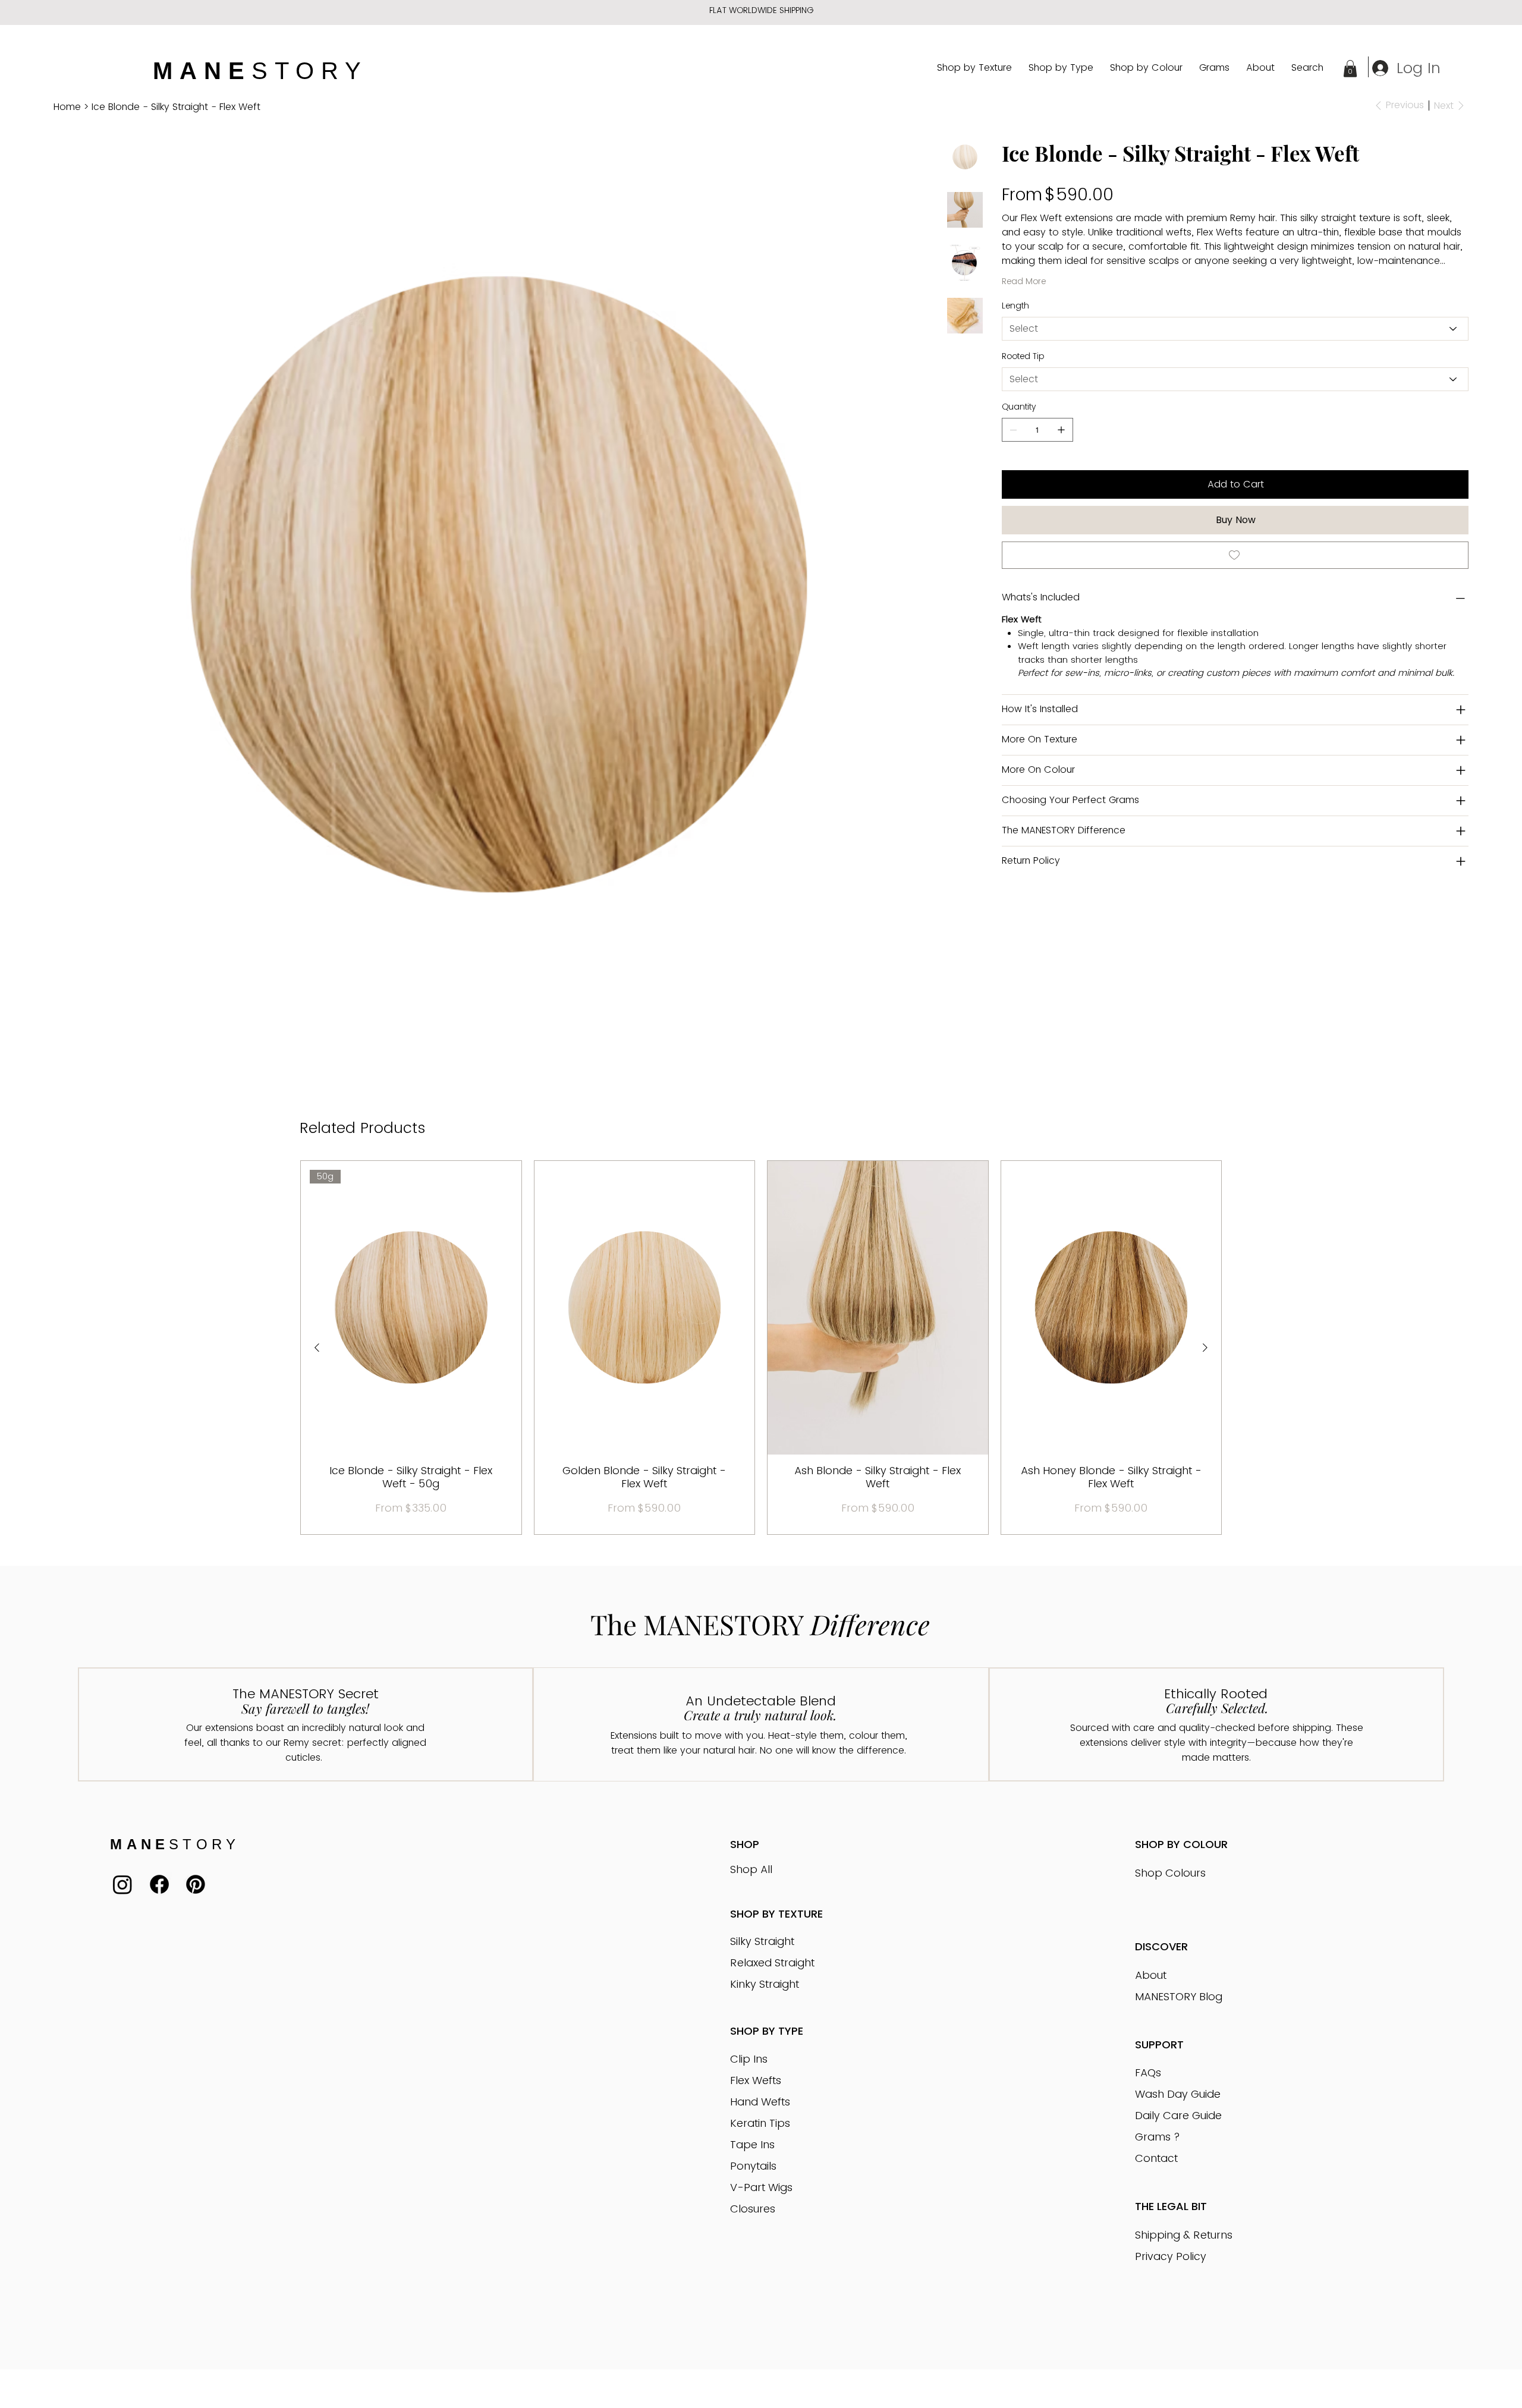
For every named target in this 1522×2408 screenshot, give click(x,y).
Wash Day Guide (1178, 2094)
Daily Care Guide (1178, 2115)
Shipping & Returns (1184, 2235)
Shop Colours (1170, 1873)
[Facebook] (159, 1884)
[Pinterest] (196, 1884)
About (1151, 1975)
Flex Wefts (756, 2080)
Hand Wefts (760, 2102)
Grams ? (1158, 2137)
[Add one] (1061, 430)
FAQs (1148, 2072)
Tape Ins (752, 2144)
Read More (1024, 281)
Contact (1156, 2158)
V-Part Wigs (761, 2187)
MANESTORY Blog (1179, 1996)
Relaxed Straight (772, 1962)
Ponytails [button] (753, 2166)
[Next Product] (1205, 1348)
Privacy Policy (1171, 2256)
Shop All (751, 1869)
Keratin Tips (760, 2123)
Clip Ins (749, 2059)
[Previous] (512, 11)
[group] (761, 1348)
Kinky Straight (765, 1984)
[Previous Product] (317, 1348)
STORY (260, 71)
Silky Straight (762, 1941)
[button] (1350, 69)
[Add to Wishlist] (1235, 555)
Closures (753, 2209)
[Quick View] (645, 1308)
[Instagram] (122, 1884)
